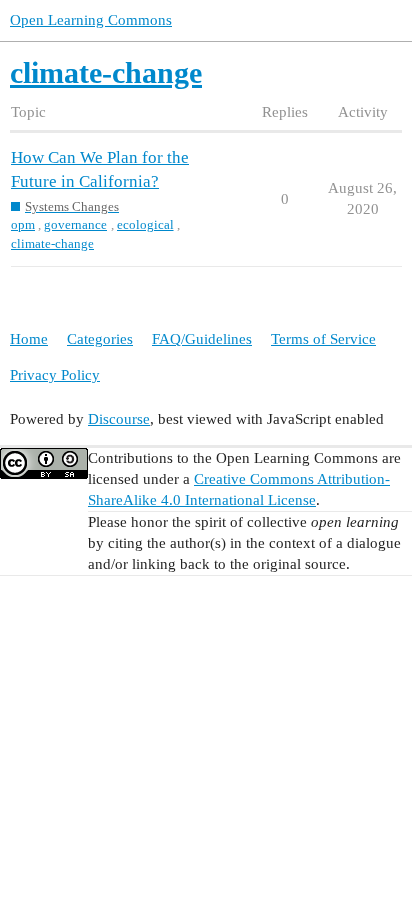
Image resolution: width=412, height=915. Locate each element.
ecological (145, 224)
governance (75, 224)
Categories (100, 339)
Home (29, 339)
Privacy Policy (55, 375)
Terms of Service (323, 339)
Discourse (119, 419)
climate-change (52, 243)
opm (23, 224)
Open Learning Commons (91, 20)
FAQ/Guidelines (202, 339)
